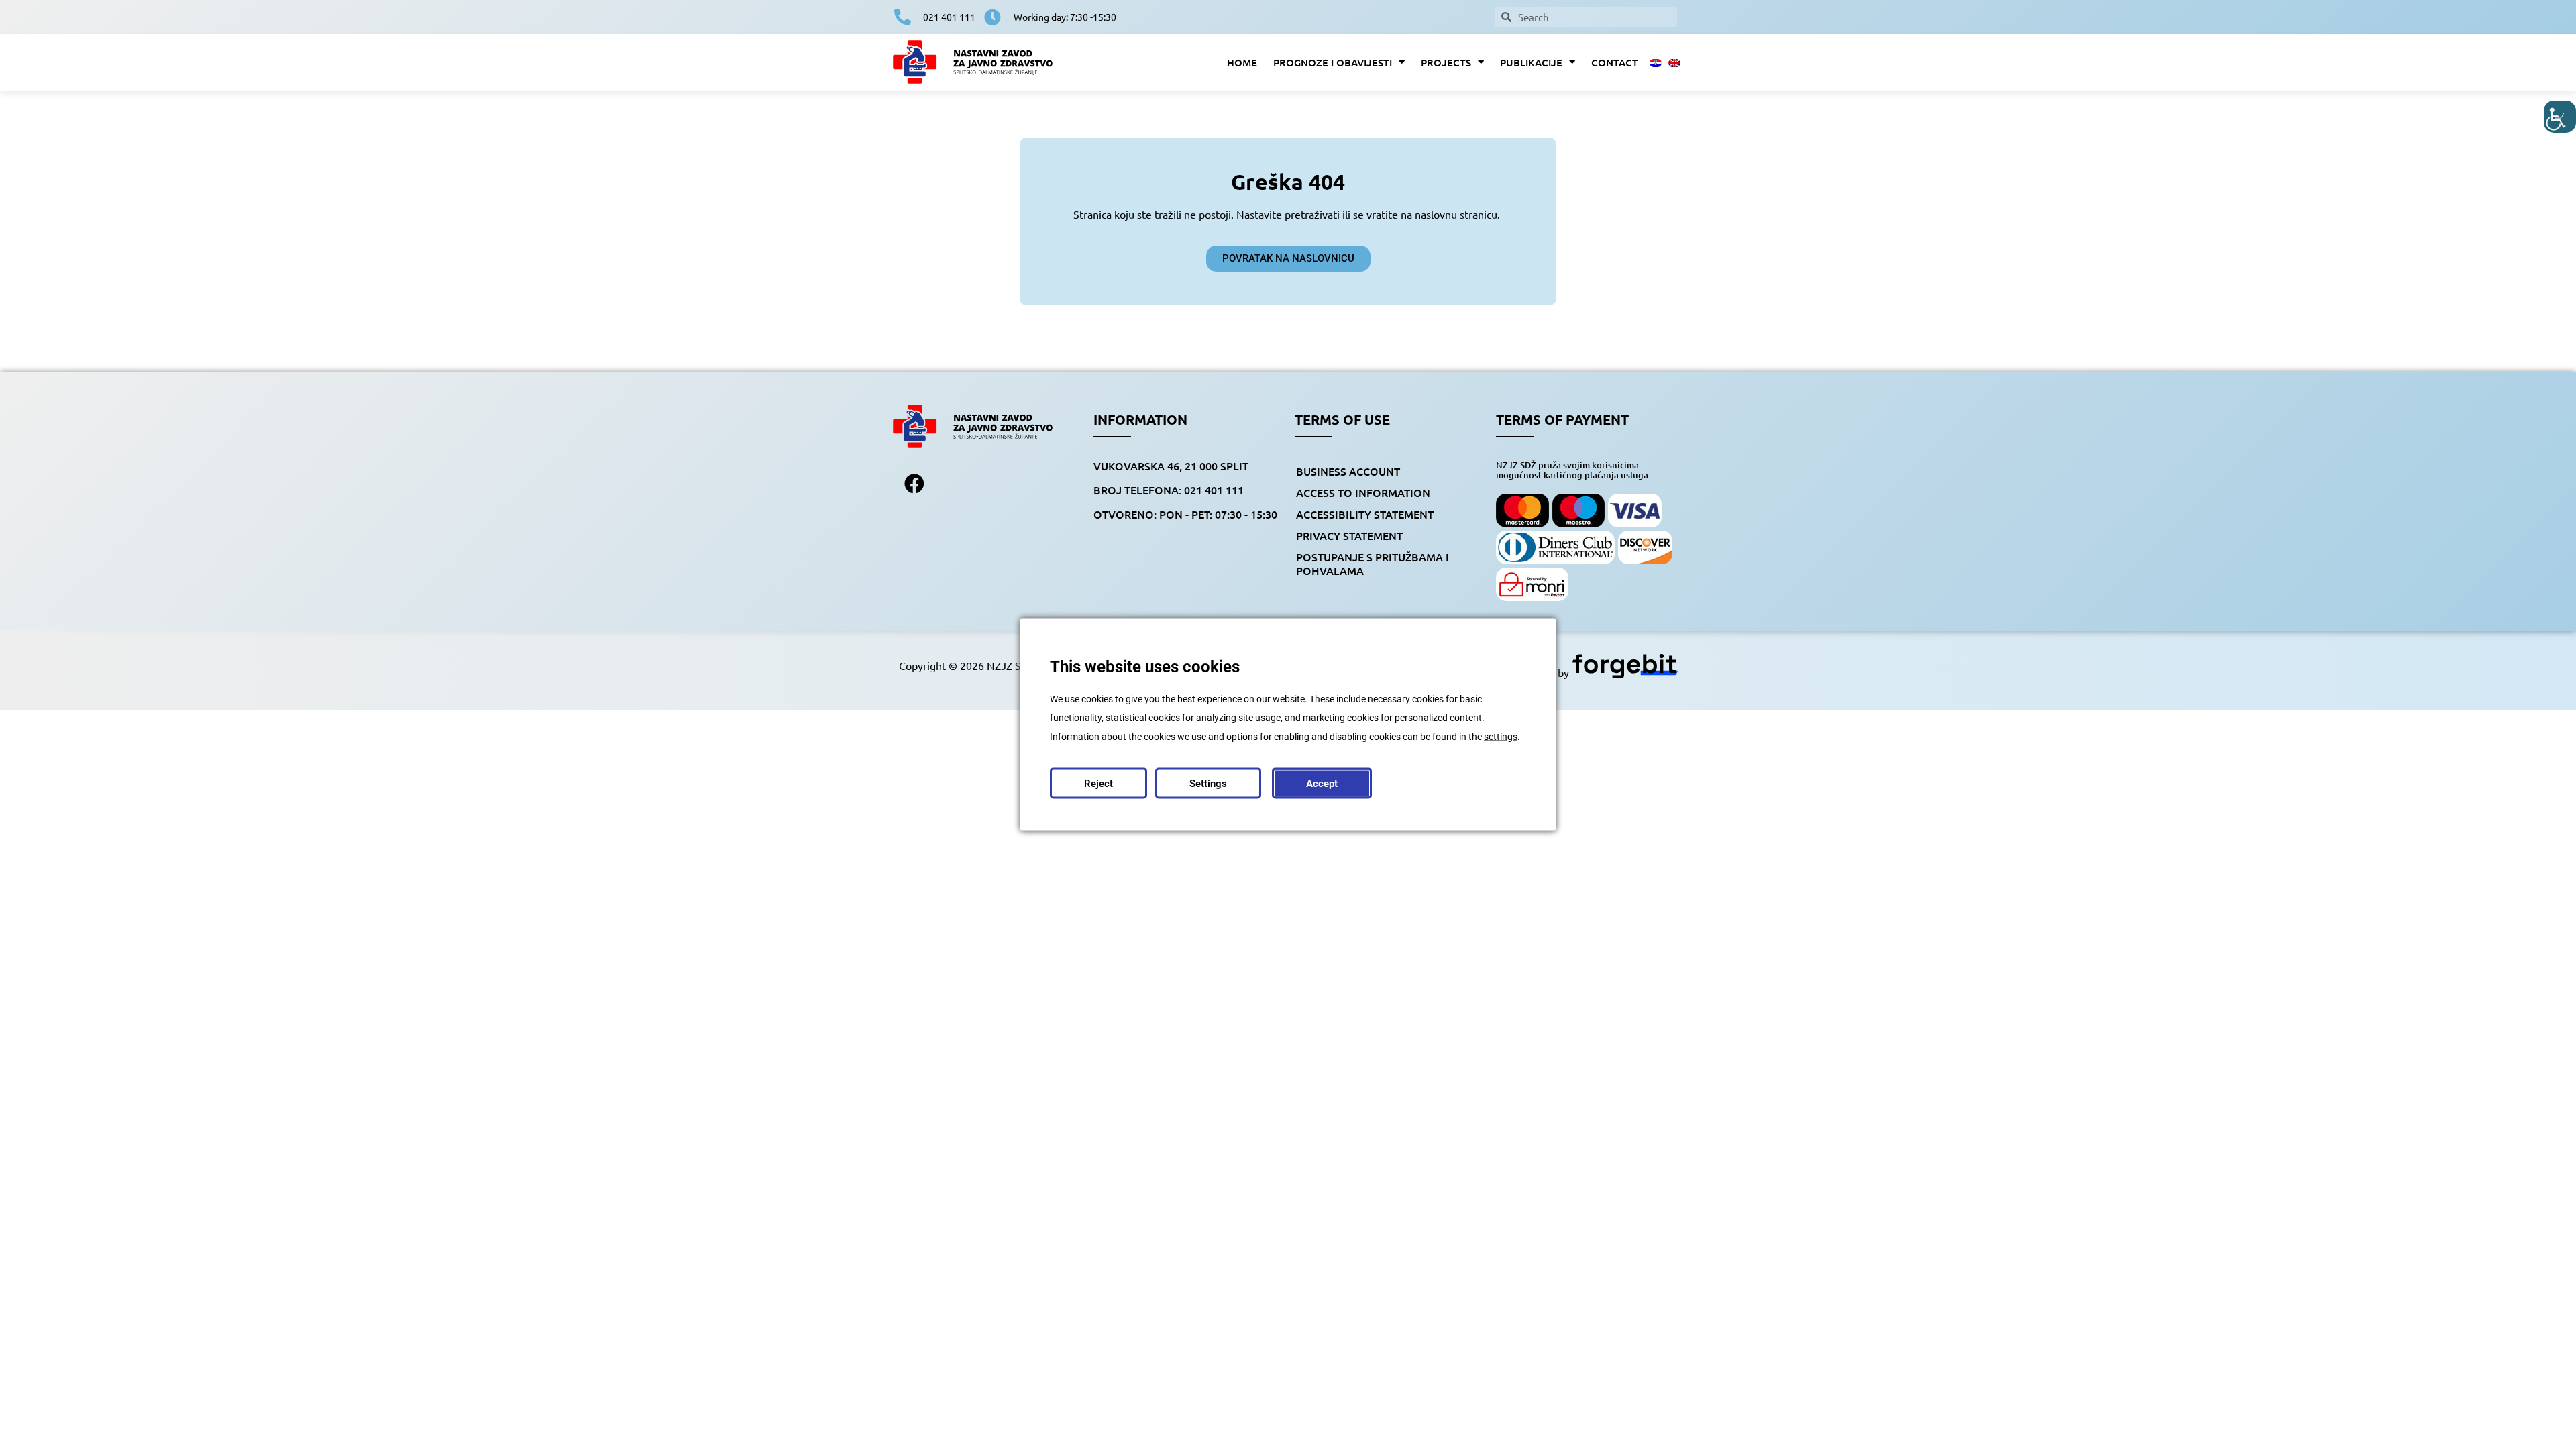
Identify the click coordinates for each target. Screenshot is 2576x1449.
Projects (1446, 62)
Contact (1615, 62)
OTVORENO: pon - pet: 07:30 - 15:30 (1185, 514)
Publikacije (1531, 62)
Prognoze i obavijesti (1333, 62)
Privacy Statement (1349, 535)
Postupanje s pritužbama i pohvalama (1373, 563)
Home (1242, 62)
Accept (1322, 784)
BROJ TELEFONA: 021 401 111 (1169, 490)
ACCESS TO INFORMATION (1363, 492)
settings (1501, 737)
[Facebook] (914, 484)
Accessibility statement (1365, 514)
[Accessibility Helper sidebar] (2560, 117)
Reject (1098, 784)
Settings (1208, 784)
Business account (1348, 471)
